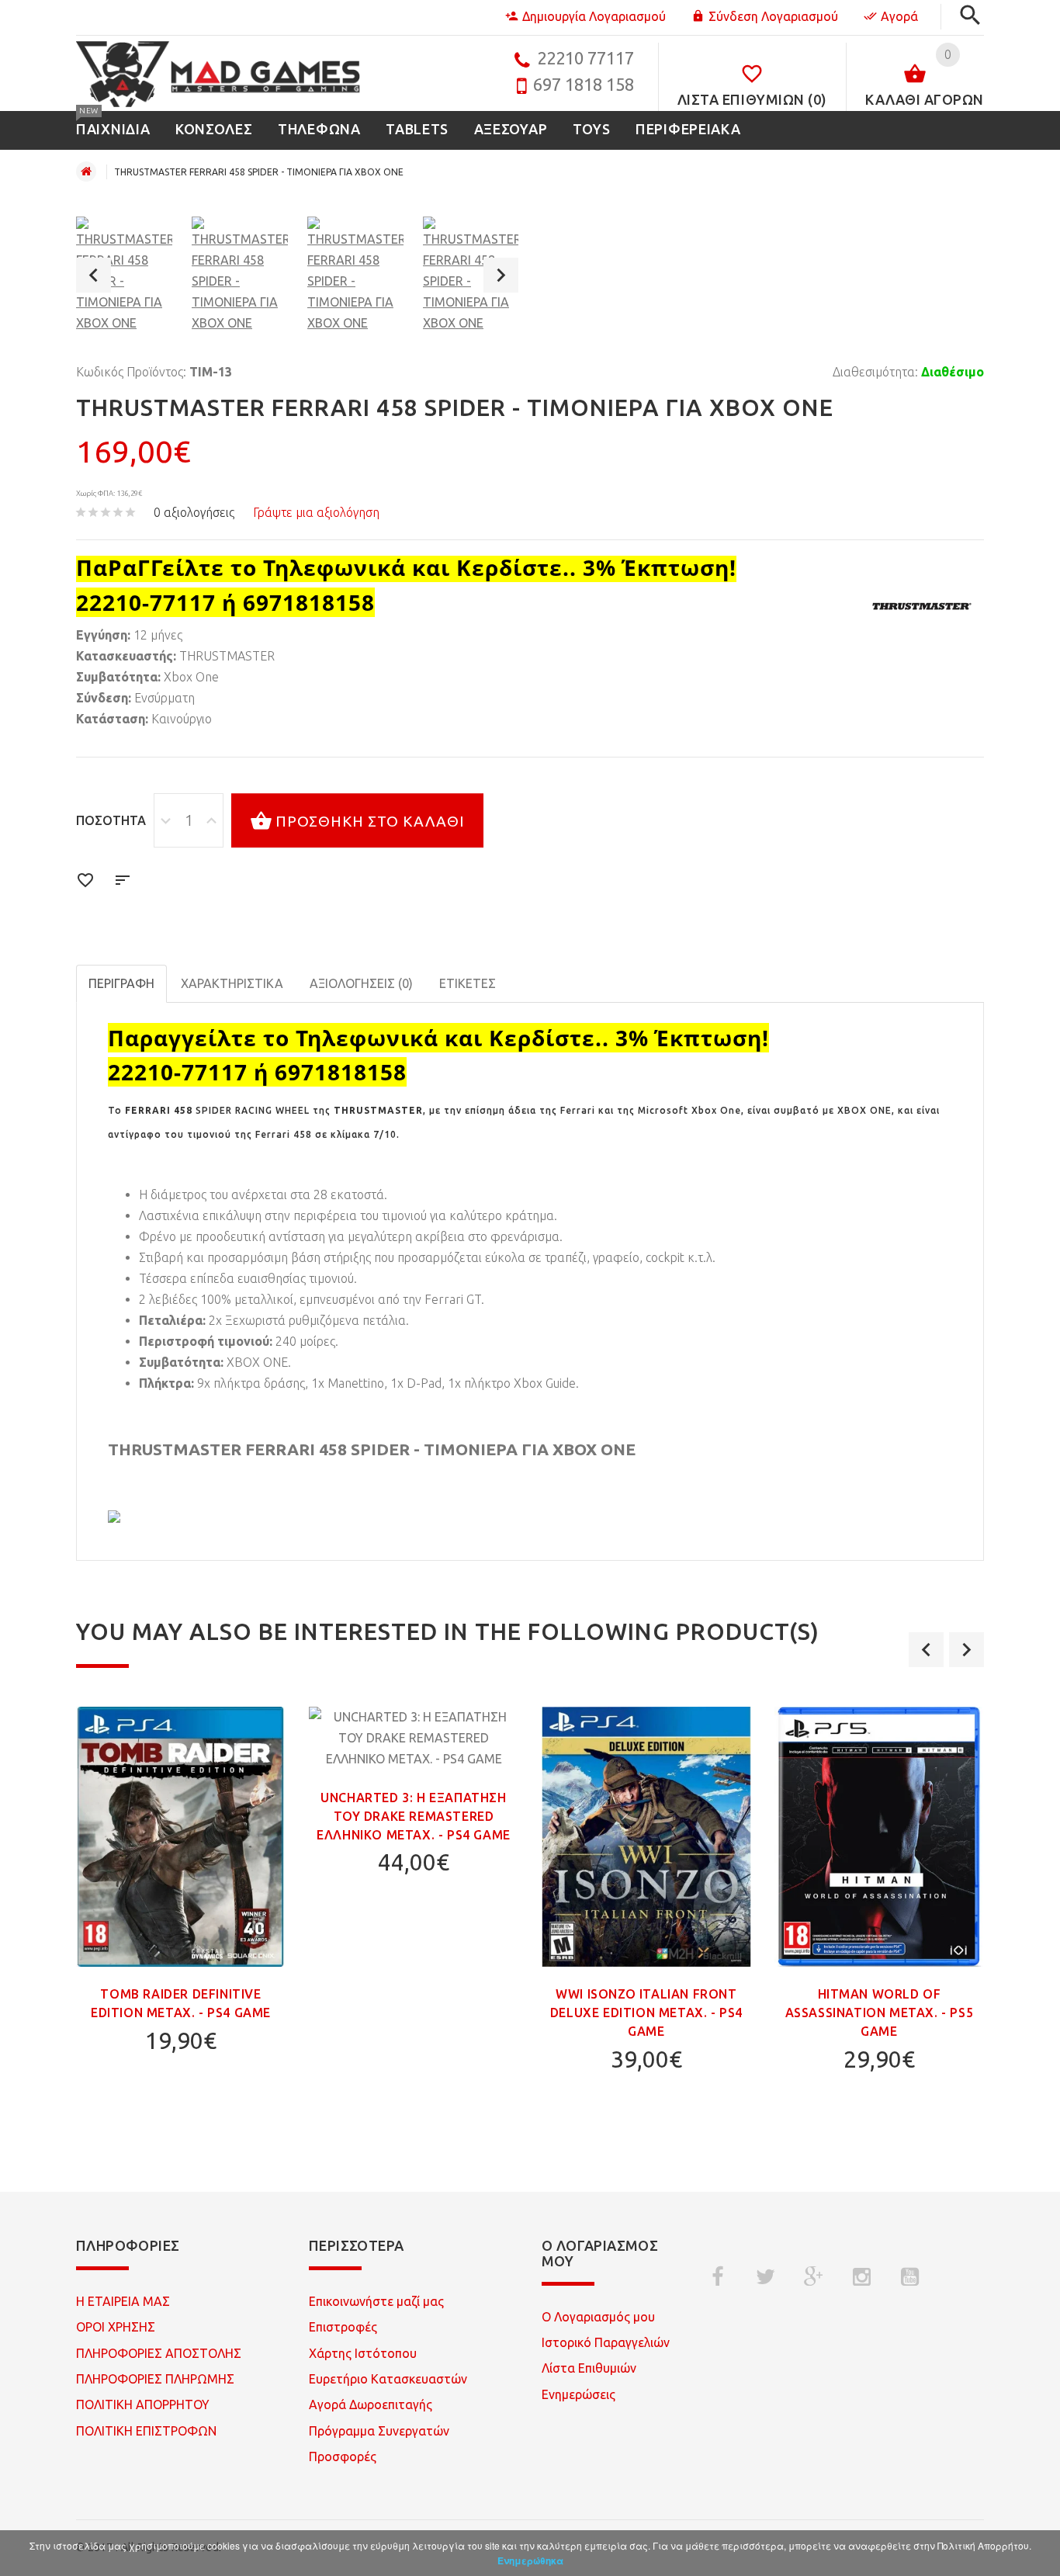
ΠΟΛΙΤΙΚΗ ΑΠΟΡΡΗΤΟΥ (143, 2404)
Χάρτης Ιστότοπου (363, 2353)
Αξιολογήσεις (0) (361, 983)
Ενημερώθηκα (530, 2560)
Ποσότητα (111, 820)
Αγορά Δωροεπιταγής (371, 2404)
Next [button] (501, 275)
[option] (124, 275)
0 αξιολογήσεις (194, 512)
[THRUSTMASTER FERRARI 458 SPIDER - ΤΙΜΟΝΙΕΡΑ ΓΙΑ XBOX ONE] (124, 275)
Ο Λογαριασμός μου (598, 2317)
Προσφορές (343, 2456)
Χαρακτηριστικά (232, 983)
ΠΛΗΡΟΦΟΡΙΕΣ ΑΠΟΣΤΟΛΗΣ (159, 2353)
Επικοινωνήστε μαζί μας (376, 2301)
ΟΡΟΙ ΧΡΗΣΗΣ (116, 2327)
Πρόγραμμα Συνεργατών (379, 2431)
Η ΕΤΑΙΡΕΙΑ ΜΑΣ (123, 2301)
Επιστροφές (343, 2327)
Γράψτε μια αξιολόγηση (316, 512)
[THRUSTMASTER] (922, 606)
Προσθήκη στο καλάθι (370, 821)
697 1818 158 (584, 84)
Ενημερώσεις (578, 2394)
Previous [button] (94, 275)
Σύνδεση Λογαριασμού (773, 16)
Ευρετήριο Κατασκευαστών (388, 2379)
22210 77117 (585, 58)
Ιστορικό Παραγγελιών (606, 2342)
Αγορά (899, 16)
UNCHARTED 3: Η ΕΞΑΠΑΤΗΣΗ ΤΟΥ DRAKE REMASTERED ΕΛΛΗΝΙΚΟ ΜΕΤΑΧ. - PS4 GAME (414, 1816)
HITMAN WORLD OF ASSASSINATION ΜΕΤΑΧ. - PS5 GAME (880, 2013)
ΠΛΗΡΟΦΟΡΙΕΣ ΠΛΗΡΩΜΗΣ (155, 2379)
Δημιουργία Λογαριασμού (594, 16)
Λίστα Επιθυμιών (589, 2368)
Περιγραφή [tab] (121, 983)
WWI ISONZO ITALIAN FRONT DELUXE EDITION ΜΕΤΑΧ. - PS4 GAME (646, 2013)
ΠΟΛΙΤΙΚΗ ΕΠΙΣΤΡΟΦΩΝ (146, 2431)
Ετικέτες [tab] (468, 983)
